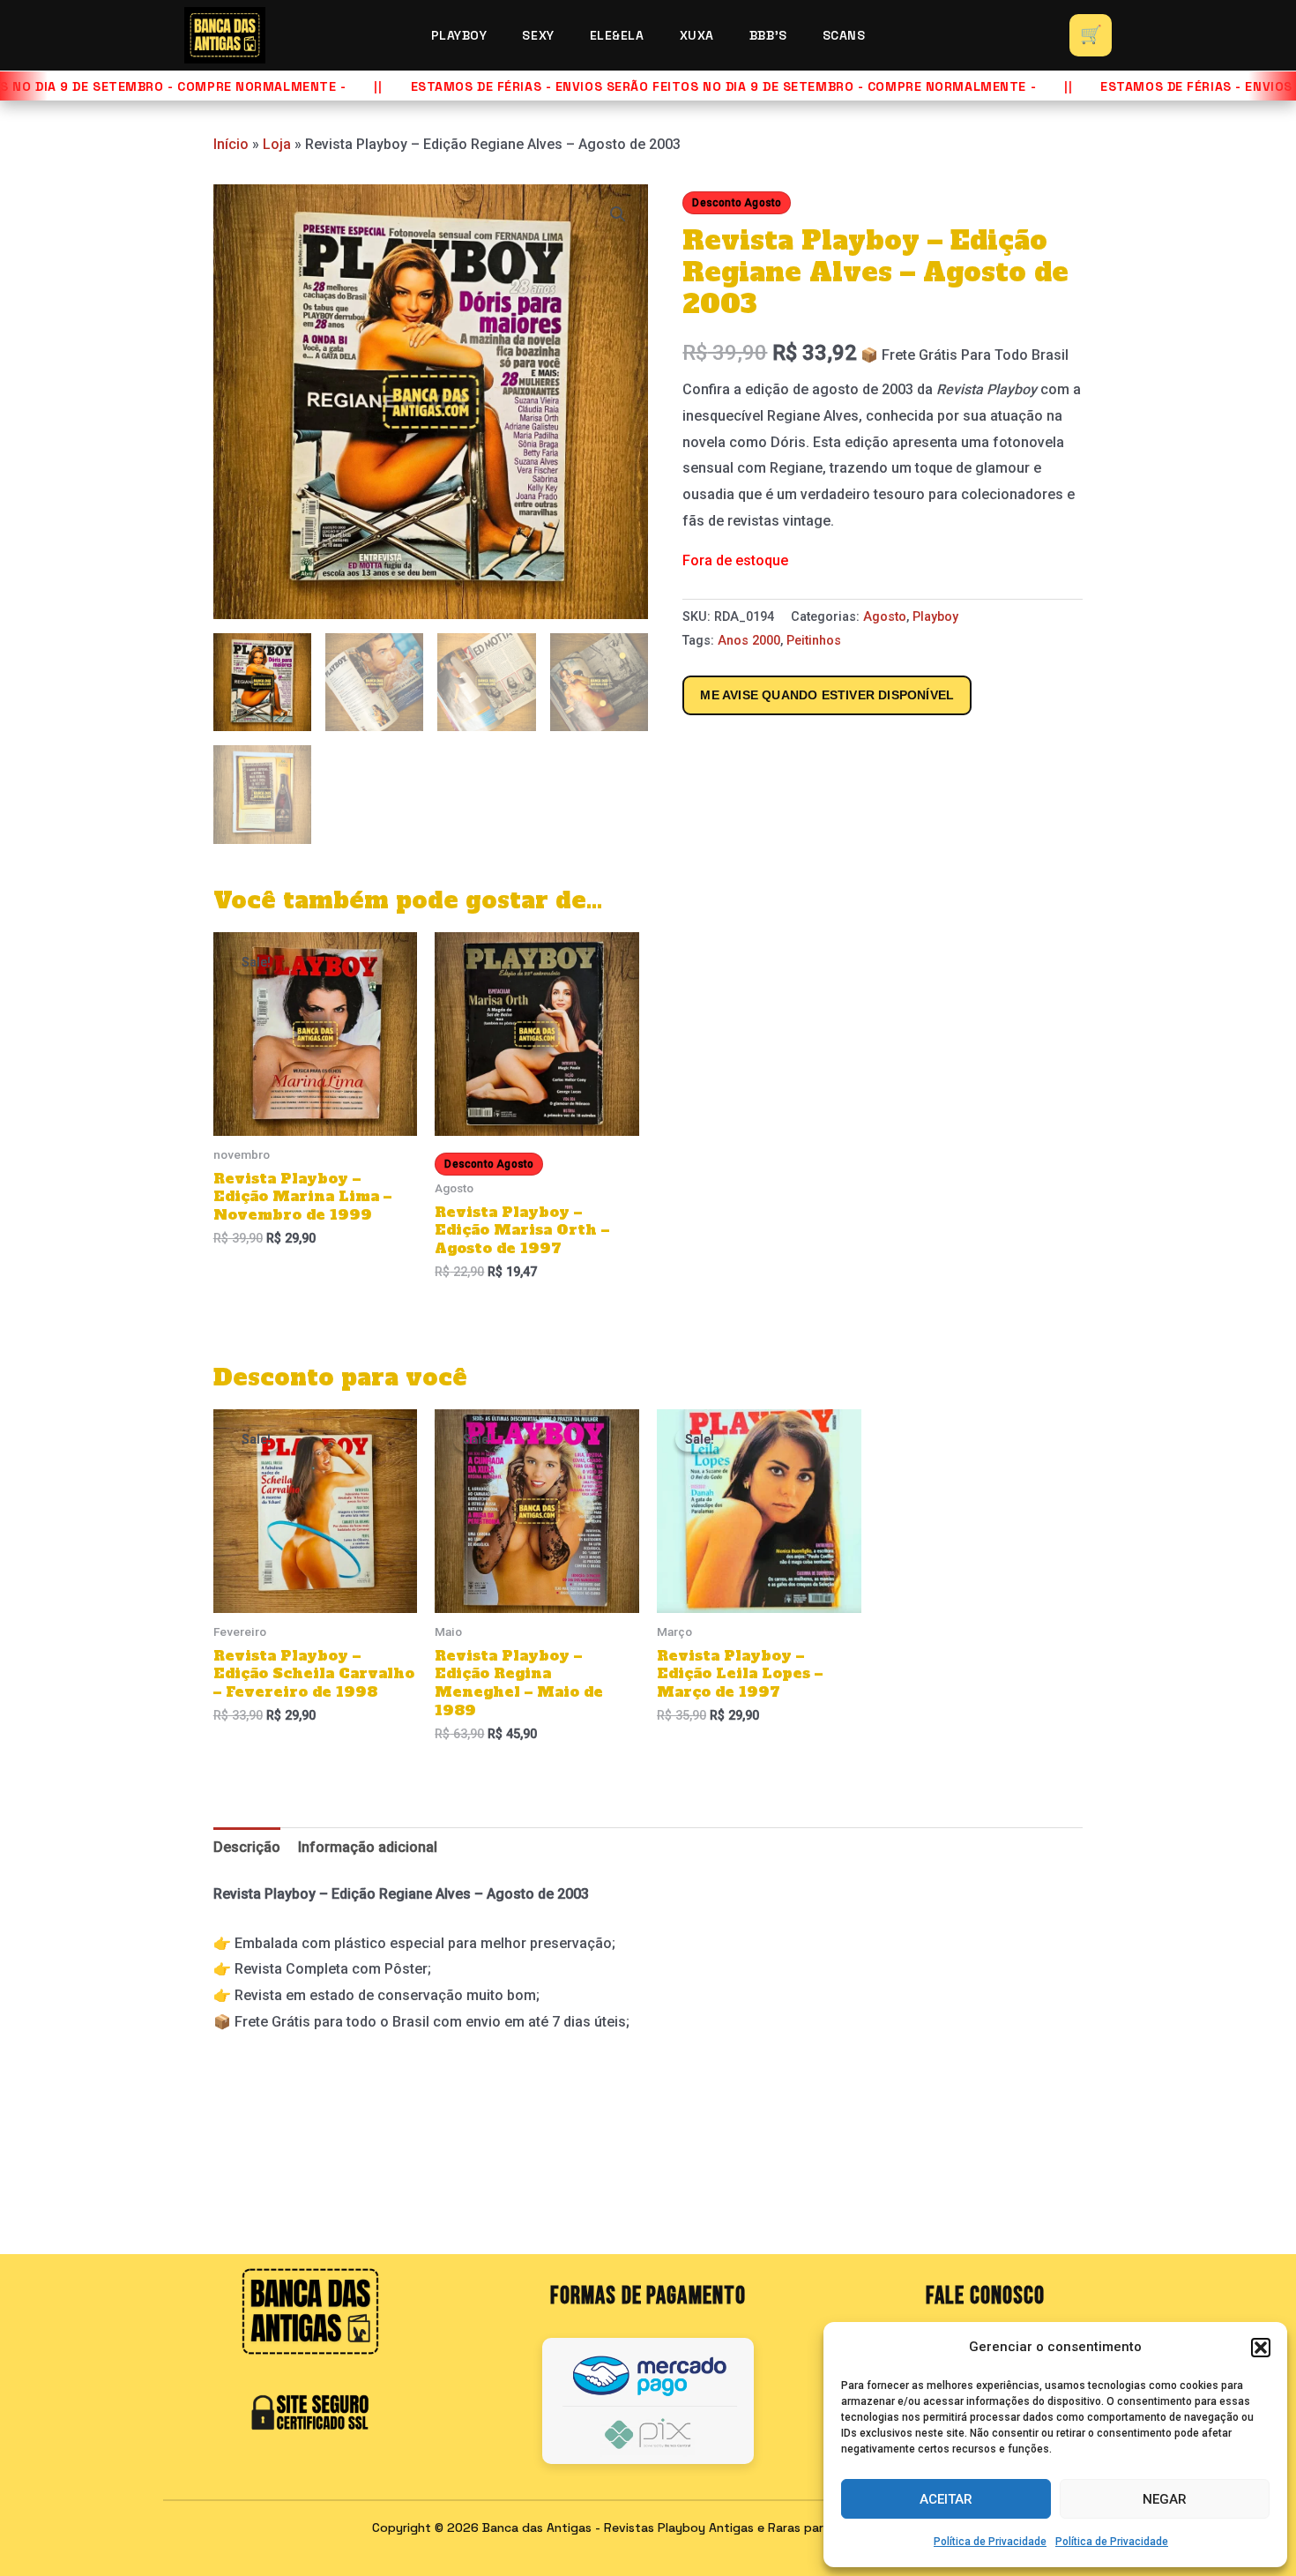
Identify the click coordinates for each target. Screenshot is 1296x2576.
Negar (1165, 2499)
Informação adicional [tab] (368, 1847)
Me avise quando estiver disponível (827, 695)
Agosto (885, 617)
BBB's (768, 35)
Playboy (459, 35)
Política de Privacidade (990, 2542)
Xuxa (697, 35)
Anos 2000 (749, 641)
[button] (1261, 2348)
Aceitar (946, 2499)
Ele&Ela (617, 35)
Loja (277, 144)
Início (231, 144)
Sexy (538, 35)
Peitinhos (814, 641)
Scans (844, 35)
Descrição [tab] (247, 1847)
